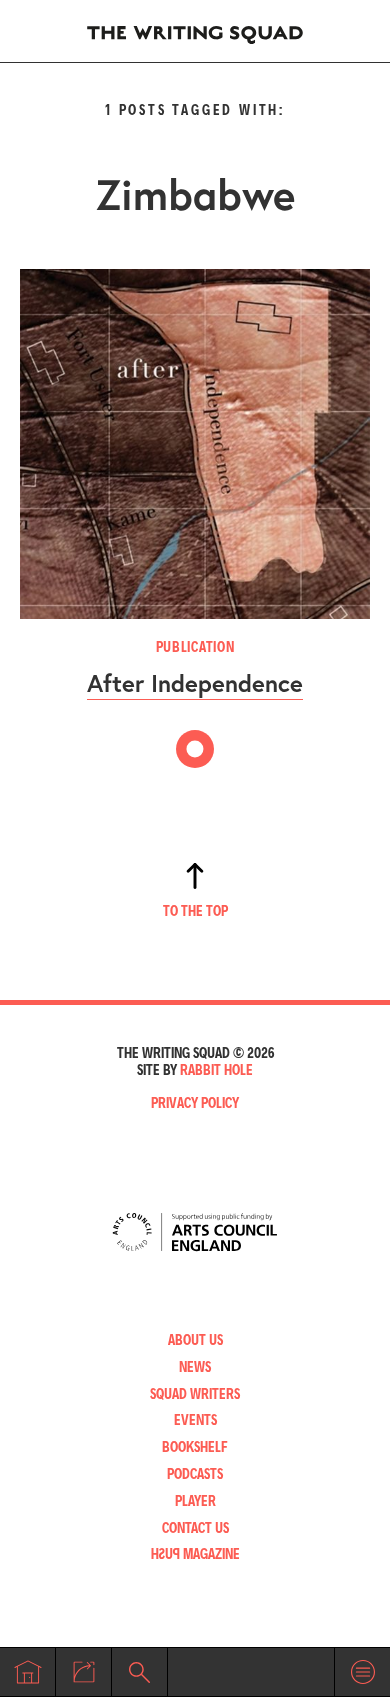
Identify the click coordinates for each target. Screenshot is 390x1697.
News (195, 1366)
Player (195, 1500)
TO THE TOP (195, 910)
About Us (195, 1339)
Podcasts (195, 1473)
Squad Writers (195, 1393)
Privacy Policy (195, 1102)
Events (195, 1419)
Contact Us (195, 1527)
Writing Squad (195, 31)
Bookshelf (195, 1446)
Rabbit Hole (216, 1069)
